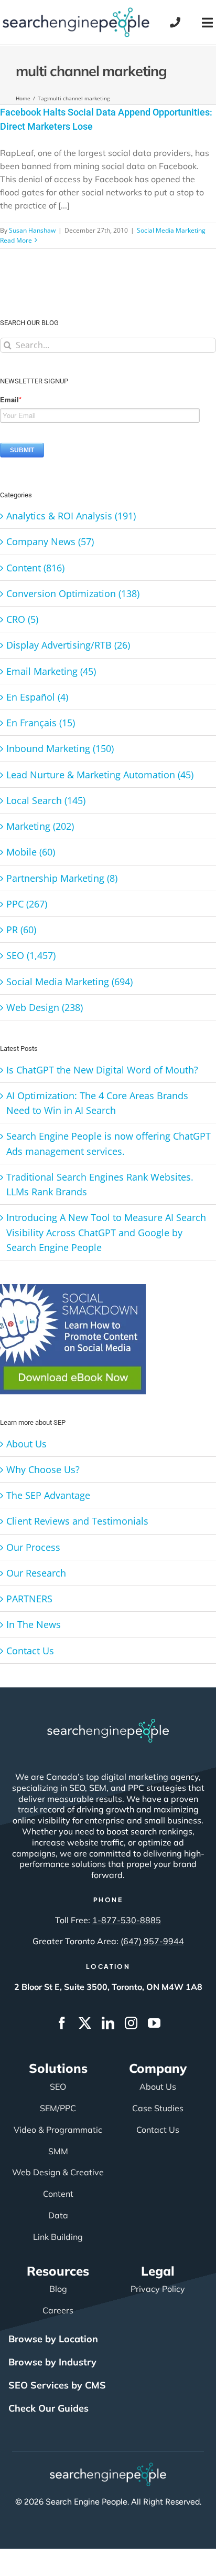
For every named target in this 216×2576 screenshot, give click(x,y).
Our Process (33, 1547)
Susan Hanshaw (32, 230)
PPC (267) (27, 904)
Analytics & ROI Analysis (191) (71, 516)
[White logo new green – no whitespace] (108, 2467)
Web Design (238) (45, 1007)
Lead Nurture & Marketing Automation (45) (100, 775)
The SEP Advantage (48, 1495)
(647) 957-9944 (152, 1941)
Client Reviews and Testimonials (77, 1521)
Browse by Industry (52, 2362)
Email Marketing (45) (51, 671)
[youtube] (154, 2023)
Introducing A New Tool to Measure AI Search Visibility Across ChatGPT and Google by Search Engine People (106, 1232)
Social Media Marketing (171, 230)
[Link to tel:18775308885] (175, 23)
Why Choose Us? (43, 1469)
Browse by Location (53, 2339)
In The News (34, 1624)
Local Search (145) (46, 800)
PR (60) (21, 930)
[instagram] (131, 2023)
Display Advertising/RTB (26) (68, 645)
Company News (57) (50, 541)
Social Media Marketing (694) (69, 982)
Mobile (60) (31, 852)
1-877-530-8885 (127, 1920)
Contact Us (30, 1651)
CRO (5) (22, 619)
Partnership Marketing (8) (62, 878)
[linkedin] (108, 2023)
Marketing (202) (40, 826)
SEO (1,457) (31, 955)
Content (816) (35, 568)
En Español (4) (37, 697)
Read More (16, 240)
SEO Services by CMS (57, 2385)
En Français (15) (41, 723)
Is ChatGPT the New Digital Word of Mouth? (102, 1070)
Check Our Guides (48, 2408)
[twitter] (85, 2023)
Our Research (36, 1573)
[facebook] (62, 2023)
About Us (26, 1444)
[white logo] (108, 1724)
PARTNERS (29, 1599)
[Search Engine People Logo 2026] (76, 12)
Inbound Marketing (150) (60, 748)
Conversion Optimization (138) (73, 593)
